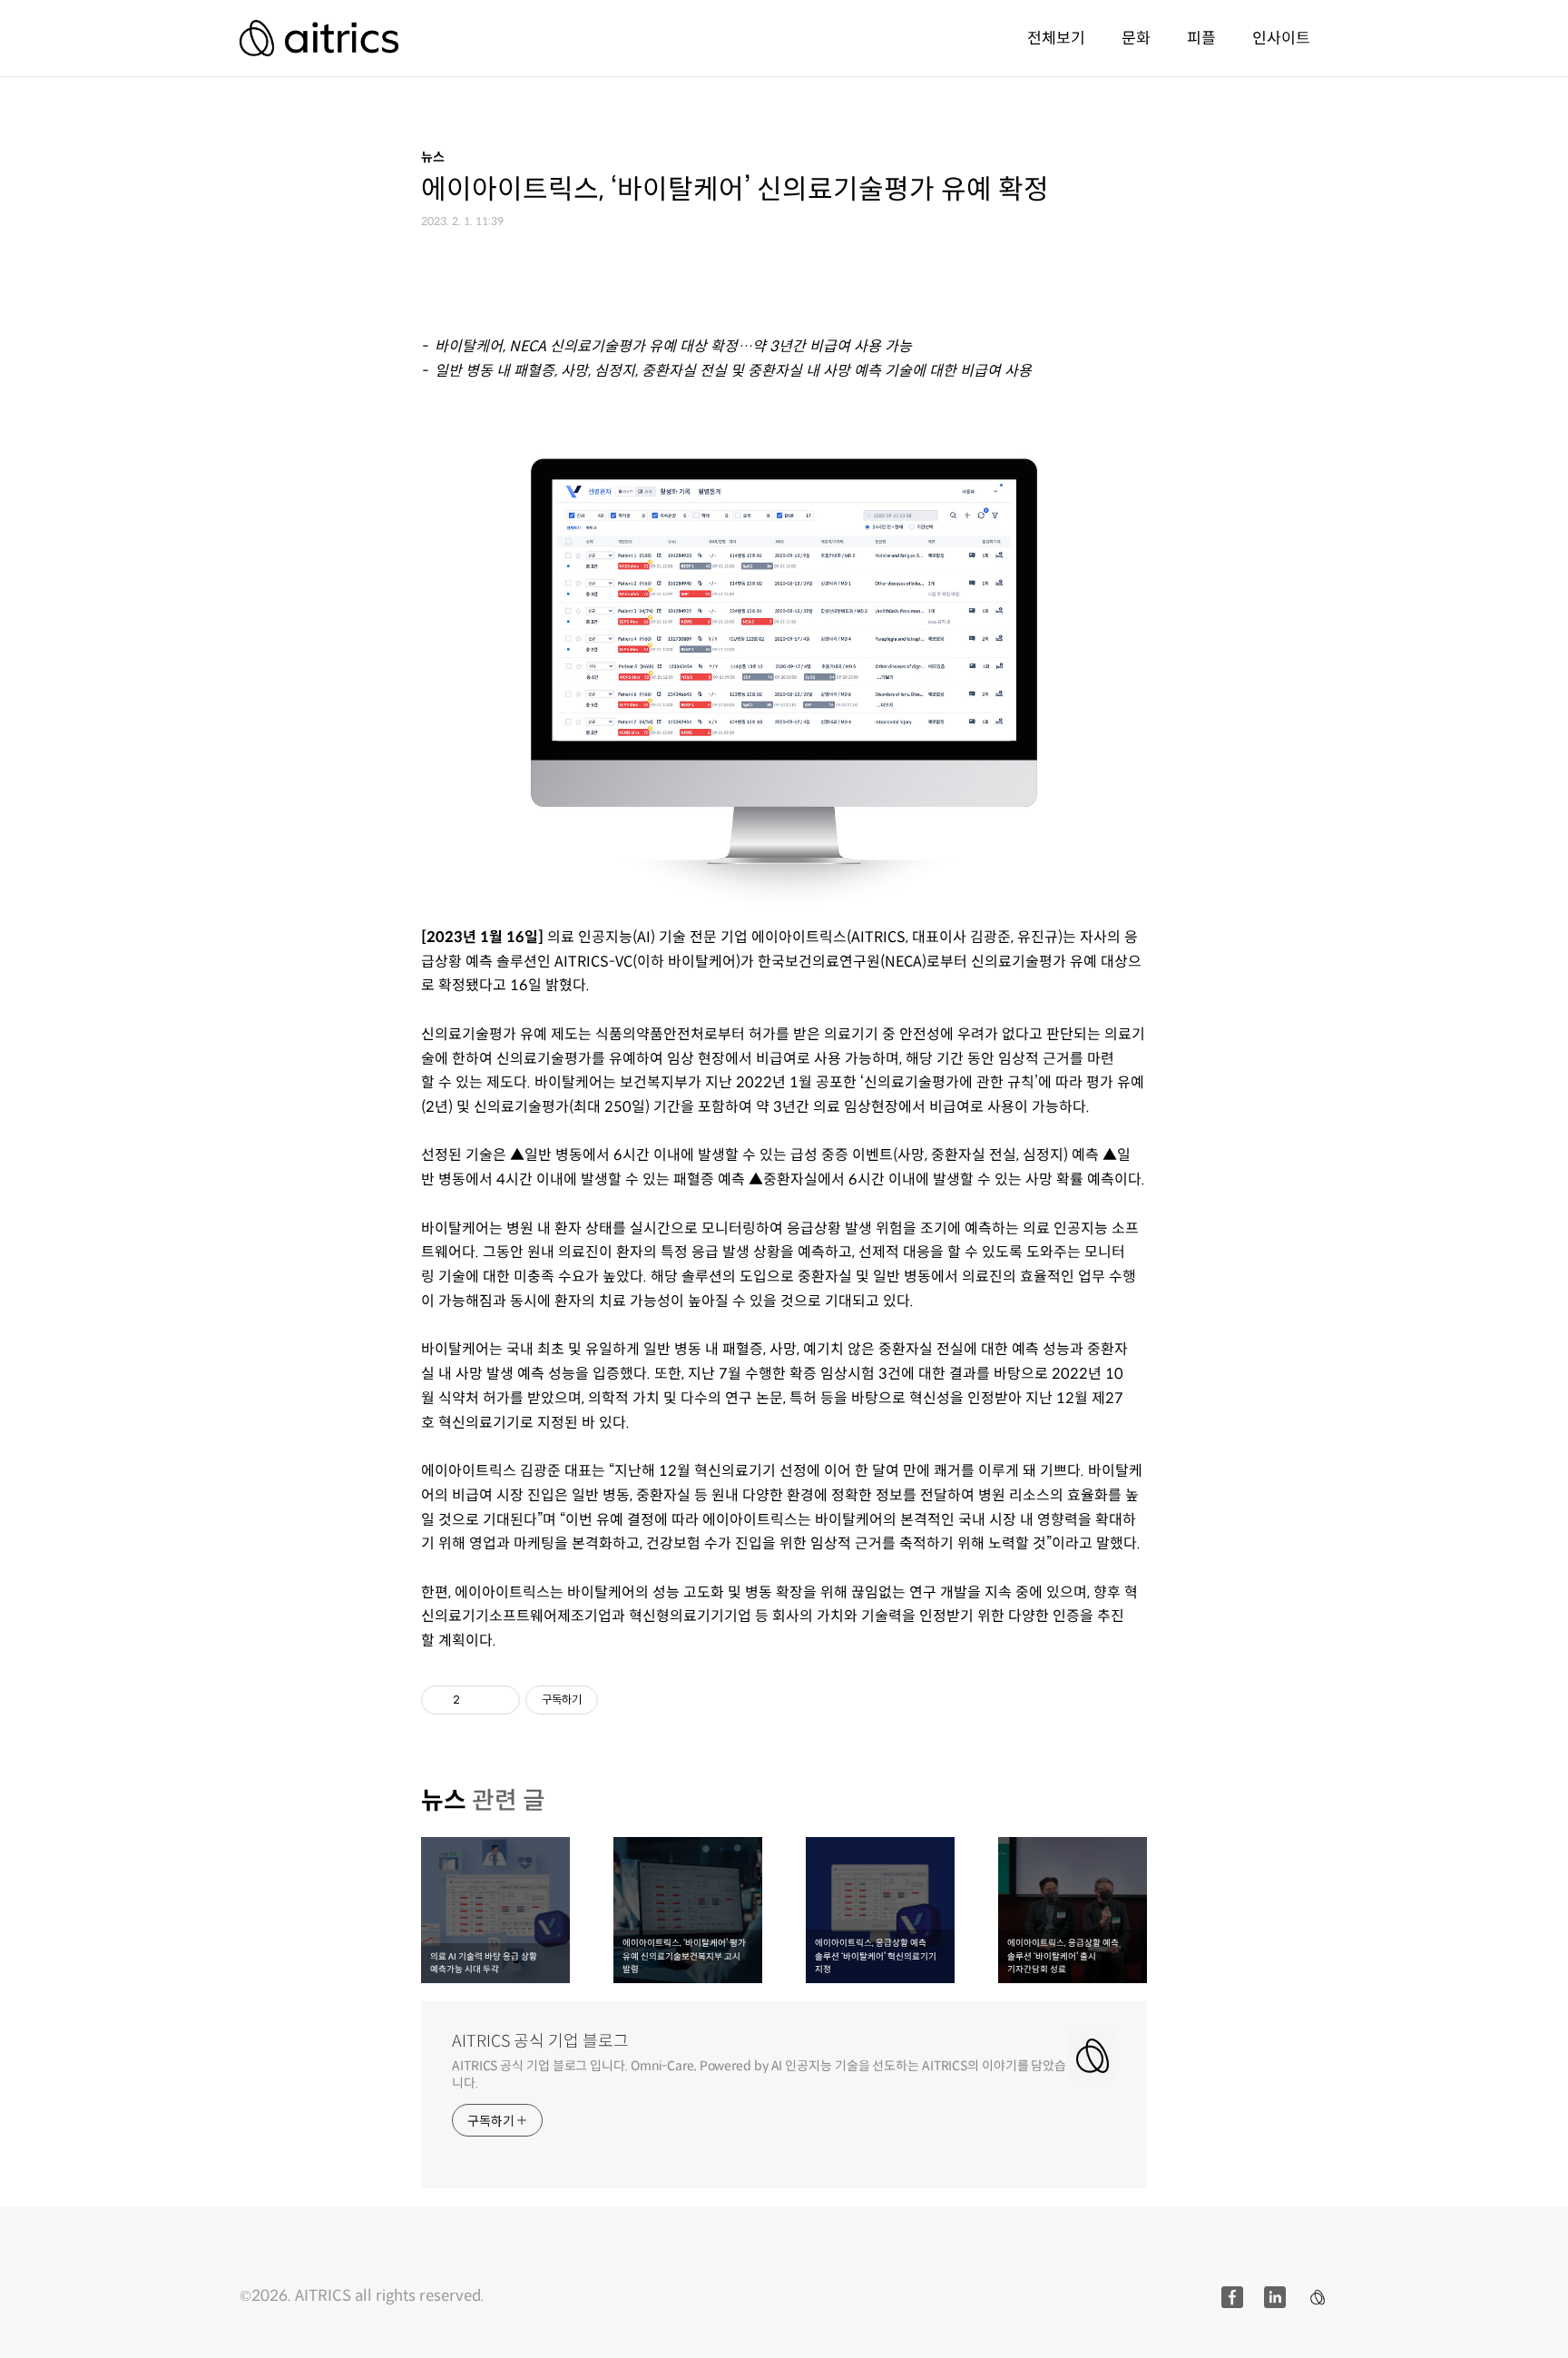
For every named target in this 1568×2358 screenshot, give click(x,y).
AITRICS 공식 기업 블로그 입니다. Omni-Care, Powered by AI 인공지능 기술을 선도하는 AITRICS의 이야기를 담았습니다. (759, 2074)
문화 (1136, 38)
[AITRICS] (319, 38)
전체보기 (1056, 38)
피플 (1201, 38)
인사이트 (1281, 38)
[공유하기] (477, 1700)
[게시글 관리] (500, 1700)
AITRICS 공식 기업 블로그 (540, 2041)
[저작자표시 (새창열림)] (606, 1700)
